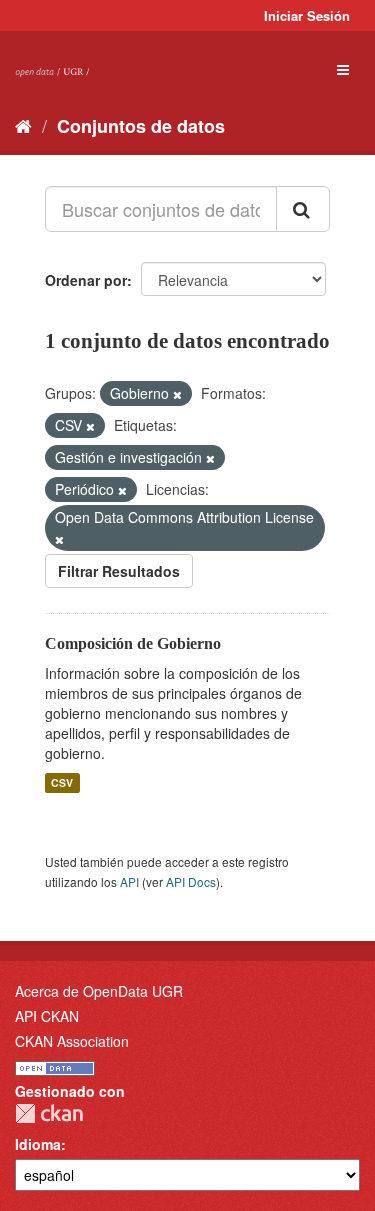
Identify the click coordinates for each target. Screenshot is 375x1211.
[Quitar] (177, 394)
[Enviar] (303, 209)
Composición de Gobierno (133, 643)
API (129, 881)
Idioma (38, 1144)
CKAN (49, 1113)
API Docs (191, 881)
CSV (62, 782)
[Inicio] (23, 125)
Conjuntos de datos (141, 126)
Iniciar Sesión (307, 15)
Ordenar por (86, 280)
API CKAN (47, 1016)
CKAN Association (72, 1041)
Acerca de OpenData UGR (99, 991)
